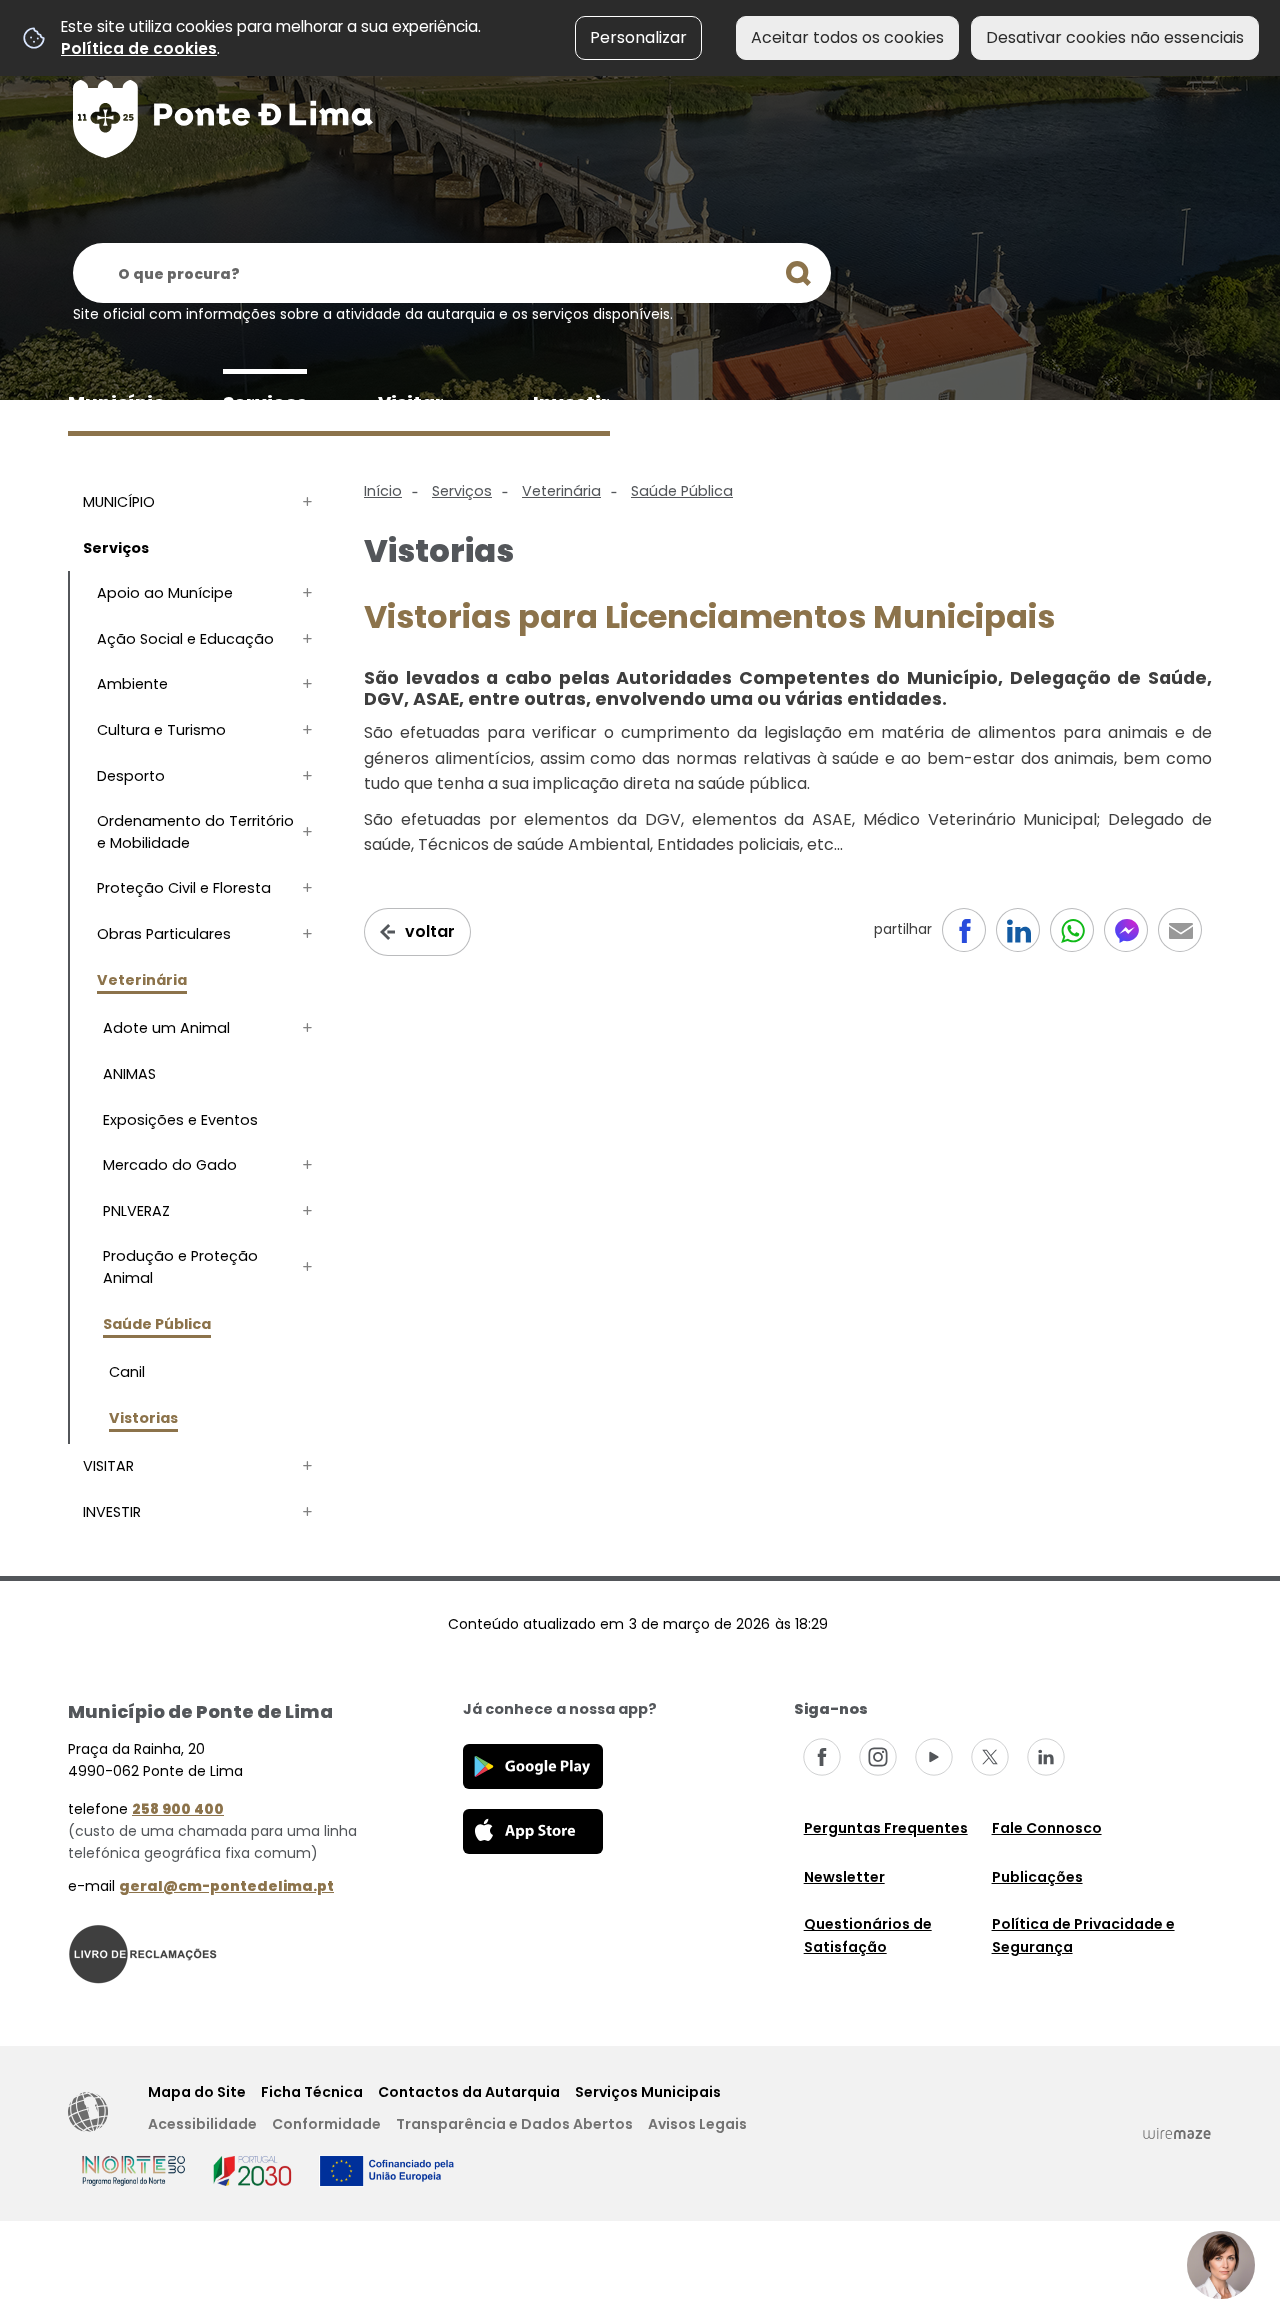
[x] (990, 1757)
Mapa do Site (197, 2092)
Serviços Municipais (648, 2092)
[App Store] (533, 1830)
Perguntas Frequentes (886, 1828)
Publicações (1037, 1877)
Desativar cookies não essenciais (1115, 37)
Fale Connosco (1047, 1828)
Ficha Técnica (312, 2092)
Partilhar (1180, 930)
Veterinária (561, 491)
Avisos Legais (697, 2124)
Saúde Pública (682, 491)
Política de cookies (139, 48)
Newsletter (844, 1877)
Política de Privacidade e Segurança (1083, 1935)
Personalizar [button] (638, 37)
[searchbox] (452, 273)
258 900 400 (178, 1809)
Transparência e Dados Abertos (514, 2124)
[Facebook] (822, 1757)
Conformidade (326, 2124)
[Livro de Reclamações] (143, 1952)
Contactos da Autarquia (469, 2092)
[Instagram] (878, 1757)
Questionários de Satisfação (868, 1935)
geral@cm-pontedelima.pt (226, 1886)
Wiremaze (1177, 2133)
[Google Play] (533, 1765)
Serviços (462, 491)
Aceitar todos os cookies (847, 37)
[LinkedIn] (1046, 1757)
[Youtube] (934, 1757)
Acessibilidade (88, 2112)
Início (383, 491)
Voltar (430, 931)
